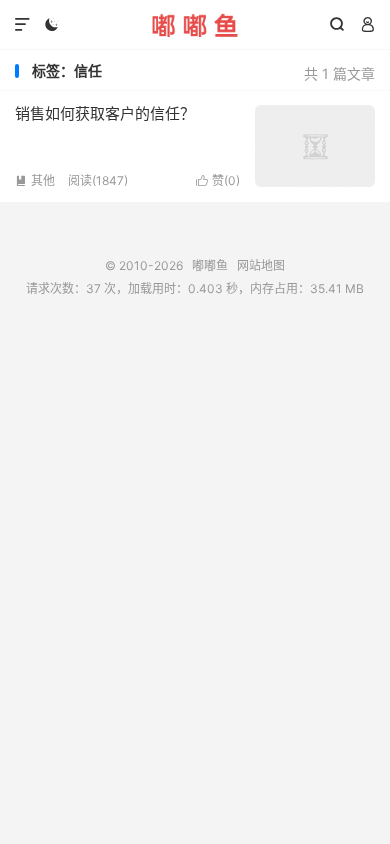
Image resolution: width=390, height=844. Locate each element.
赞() (218, 180)
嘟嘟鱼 (195, 25)
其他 (35, 180)
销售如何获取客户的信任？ (105, 113)
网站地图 (261, 265)
